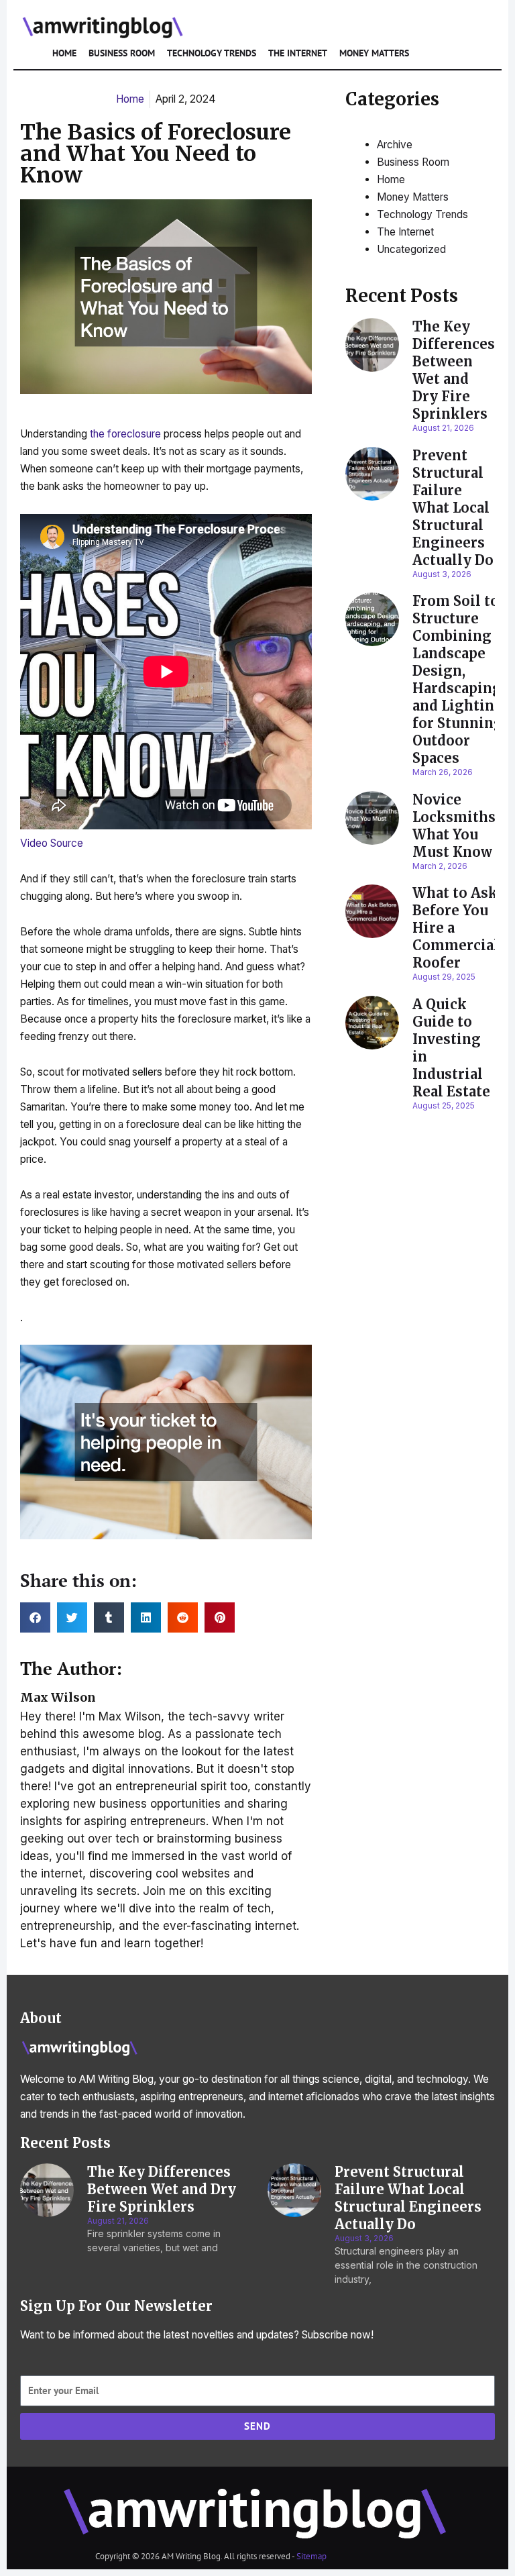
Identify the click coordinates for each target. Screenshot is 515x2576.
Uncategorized (411, 249)
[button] (35, 1617)
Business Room (122, 53)
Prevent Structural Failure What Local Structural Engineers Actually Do (453, 508)
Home (64, 53)
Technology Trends (212, 53)
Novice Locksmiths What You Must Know (454, 826)
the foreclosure (125, 434)
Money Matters (374, 53)
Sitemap (311, 2556)
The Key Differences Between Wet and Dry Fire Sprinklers (454, 370)
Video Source (52, 843)
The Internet (298, 53)
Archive (395, 145)
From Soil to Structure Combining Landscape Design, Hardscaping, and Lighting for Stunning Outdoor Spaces (459, 679)
